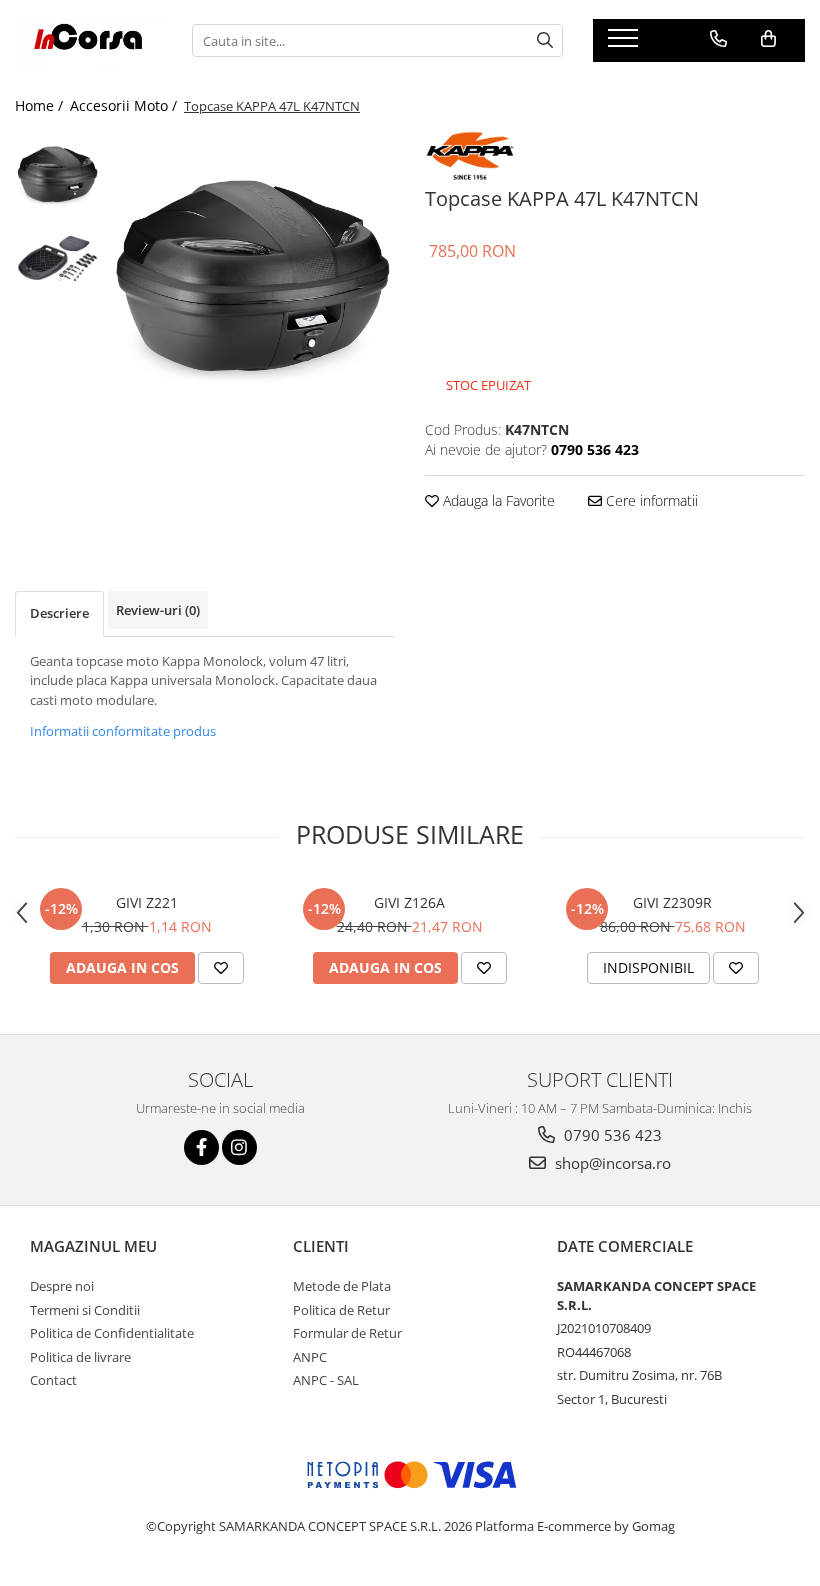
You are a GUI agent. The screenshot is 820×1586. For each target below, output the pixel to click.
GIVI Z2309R (672, 902)
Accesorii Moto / (125, 105)
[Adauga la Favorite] (221, 968)
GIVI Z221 (147, 902)
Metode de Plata (342, 1286)
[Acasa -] (88, 40)
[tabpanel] (252, 273)
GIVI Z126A (409, 902)
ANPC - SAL (326, 1380)
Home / (41, 105)
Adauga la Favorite (497, 500)
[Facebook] (201, 1147)
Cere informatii (650, 500)
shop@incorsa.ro (611, 1163)
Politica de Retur (341, 1310)
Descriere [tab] (59, 613)
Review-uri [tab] (158, 610)
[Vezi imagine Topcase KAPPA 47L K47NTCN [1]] (57, 258)
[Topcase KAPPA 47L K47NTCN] (252, 273)
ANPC (310, 1357)
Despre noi (62, 1286)
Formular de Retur (347, 1333)
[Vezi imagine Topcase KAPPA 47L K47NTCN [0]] (57, 173)
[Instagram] (239, 1147)
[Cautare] (545, 40)
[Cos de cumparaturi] (768, 39)
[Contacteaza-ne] (718, 39)
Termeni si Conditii (85, 1310)
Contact (53, 1380)
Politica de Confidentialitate (112, 1333)
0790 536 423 (611, 1135)
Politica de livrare (80, 1357)
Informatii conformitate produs (123, 731)
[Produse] (625, 44)
